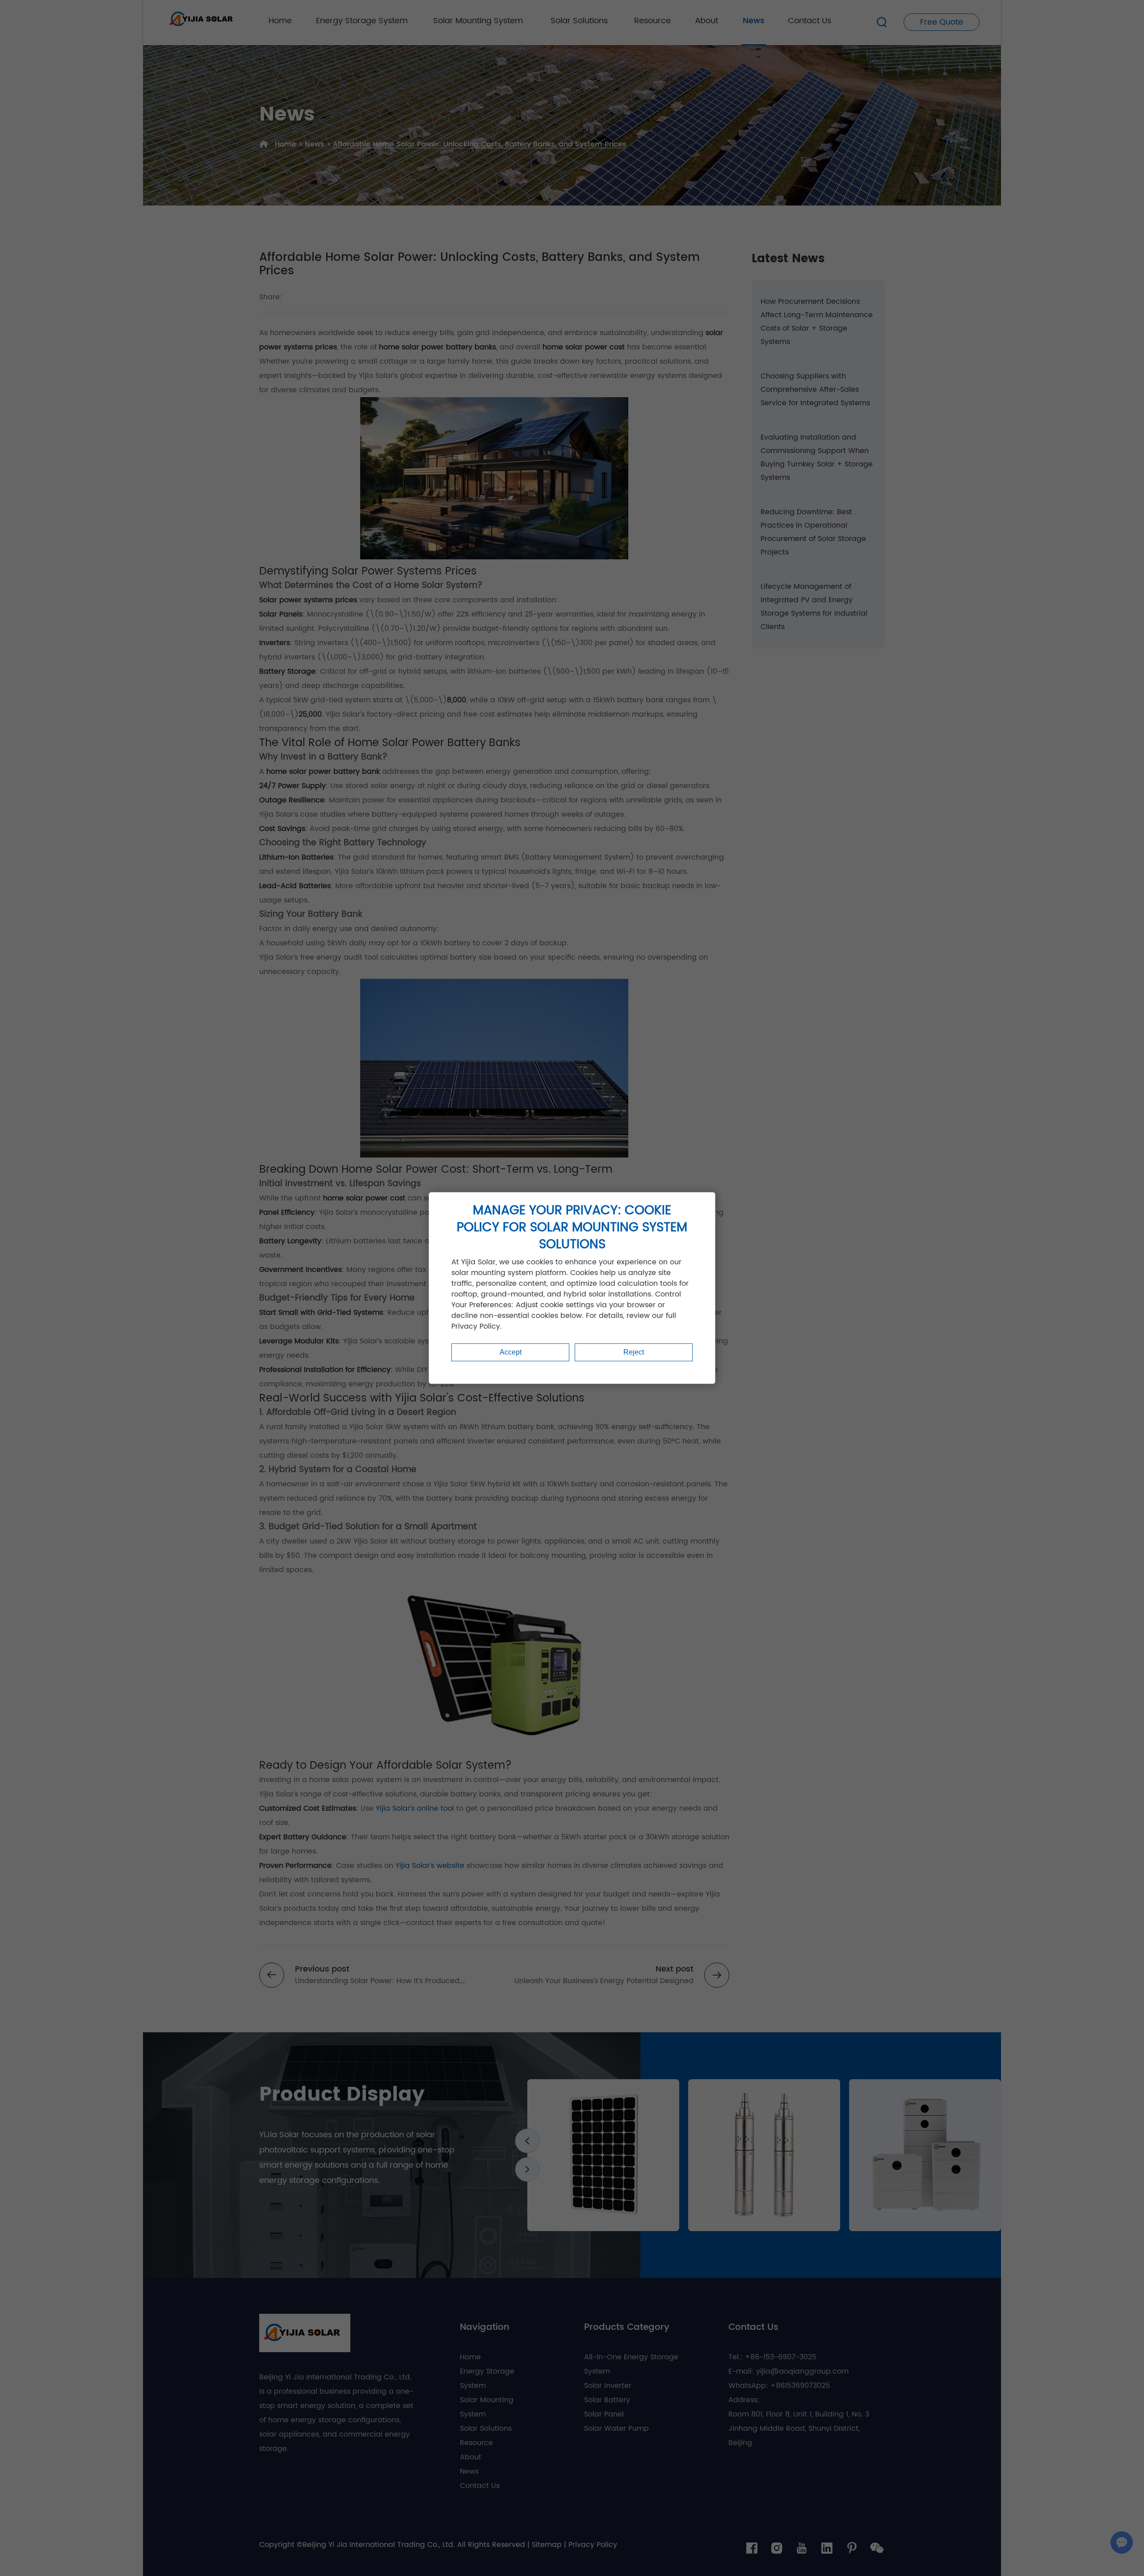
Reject (634, 1352)
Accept (511, 1352)
